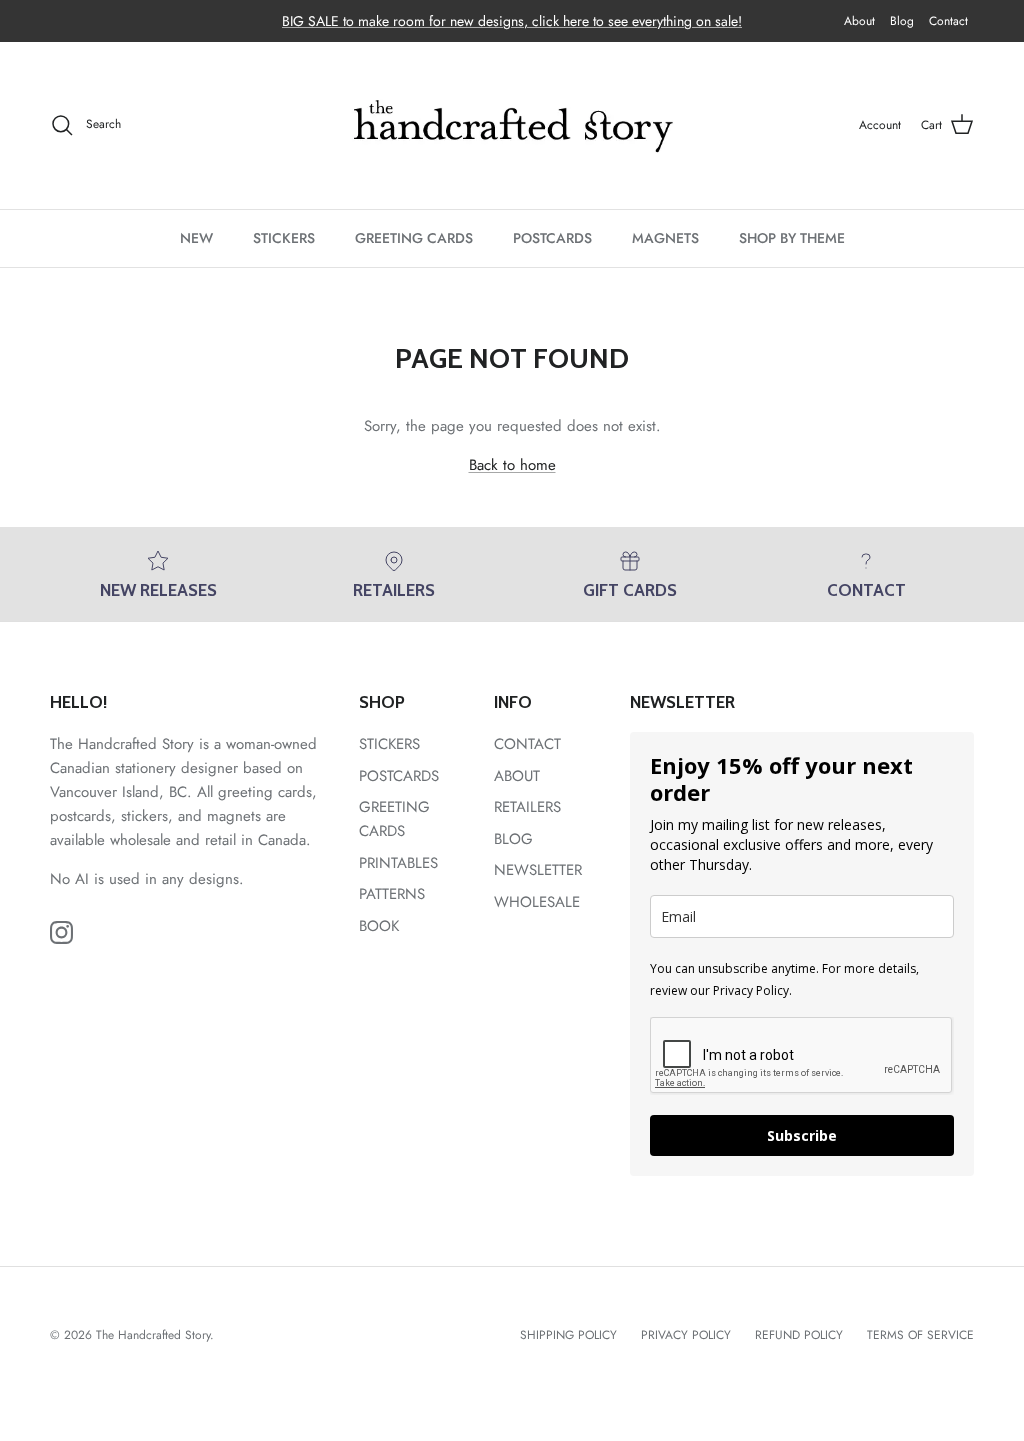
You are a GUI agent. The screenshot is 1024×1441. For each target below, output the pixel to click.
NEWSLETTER (538, 870)
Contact (948, 21)
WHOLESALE (537, 902)
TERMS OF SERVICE (920, 1335)
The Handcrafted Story (153, 1335)
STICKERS (284, 238)
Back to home (512, 465)
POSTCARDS (552, 238)
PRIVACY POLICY (686, 1335)
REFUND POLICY (799, 1335)
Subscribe (802, 1135)
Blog (902, 21)
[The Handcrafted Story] (512, 125)
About (859, 21)
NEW (196, 238)
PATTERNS (392, 894)
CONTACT (527, 744)
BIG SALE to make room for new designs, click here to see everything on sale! (512, 21)
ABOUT (517, 776)
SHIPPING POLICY (568, 1335)
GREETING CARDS (414, 238)
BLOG (513, 839)
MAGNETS (665, 238)
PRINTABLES (398, 863)
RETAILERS (527, 807)
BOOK (379, 926)
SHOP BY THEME (792, 238)
